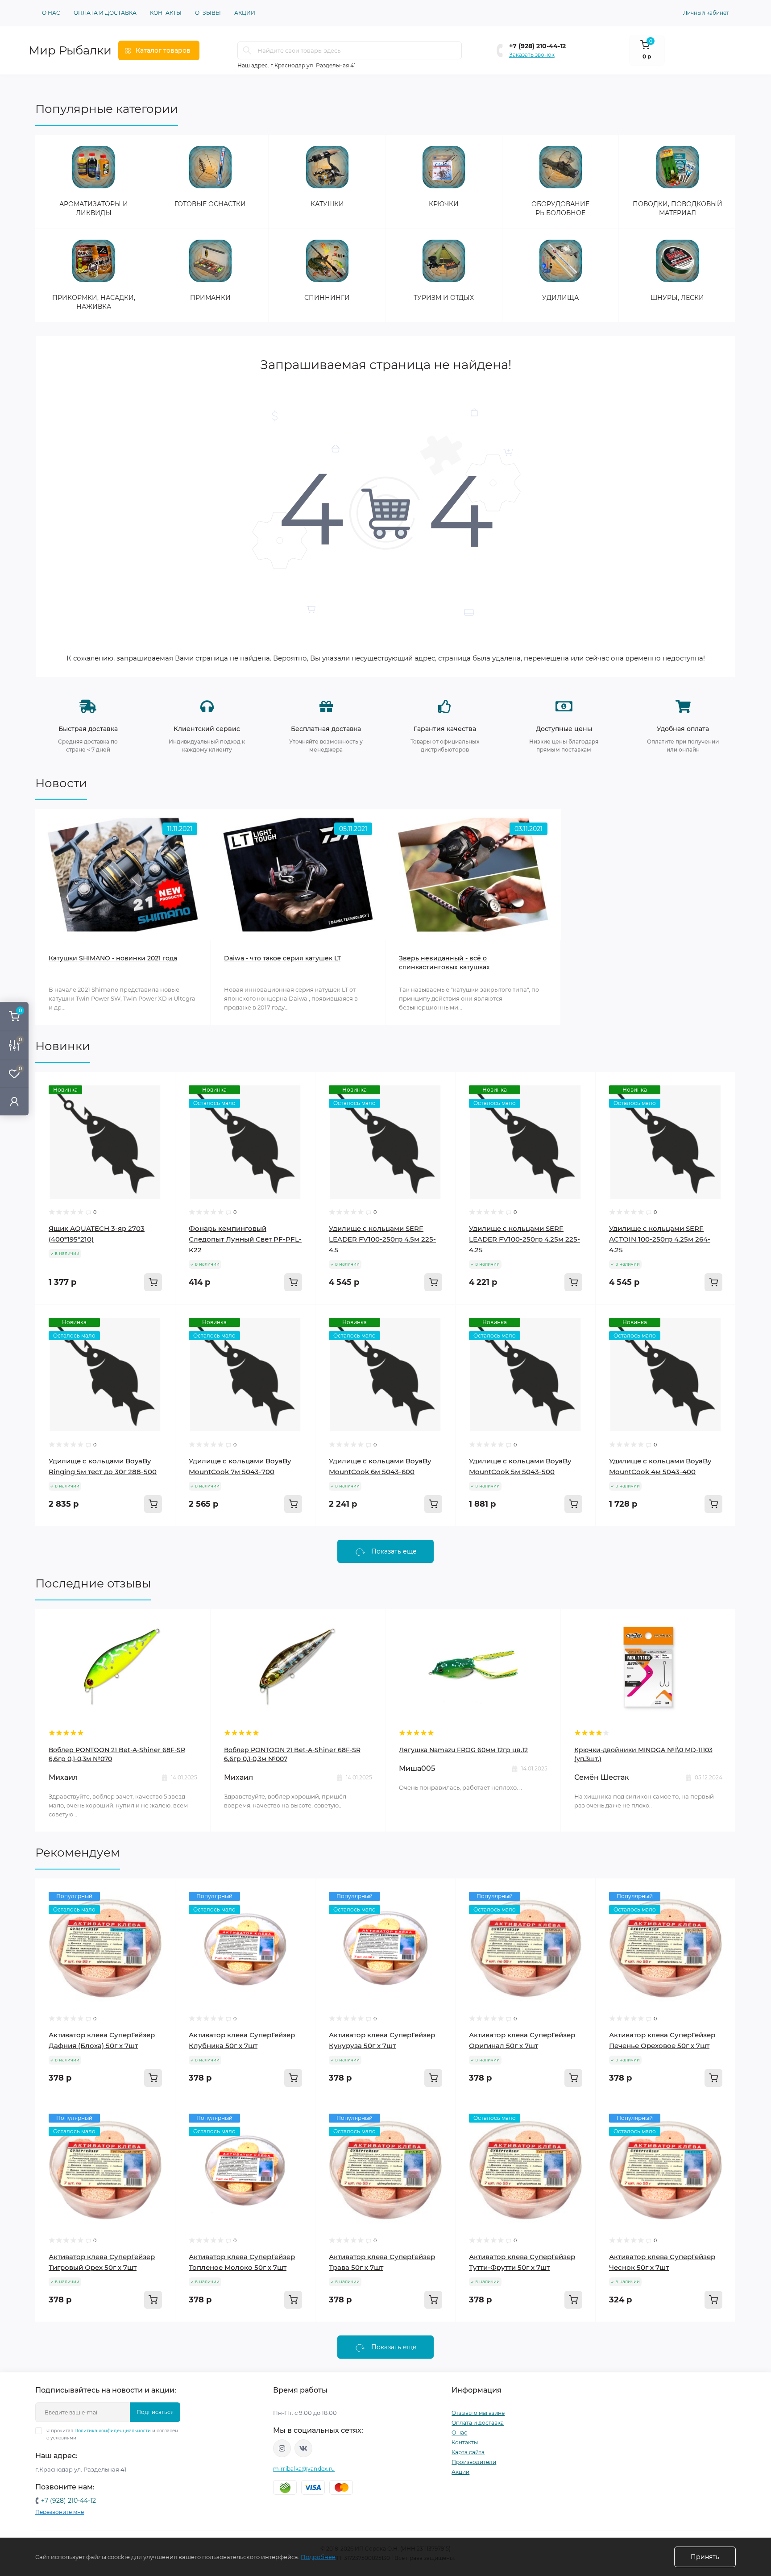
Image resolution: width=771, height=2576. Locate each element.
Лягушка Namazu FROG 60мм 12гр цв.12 (463, 1750)
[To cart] (153, 1282)
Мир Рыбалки (70, 50)
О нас (51, 13)
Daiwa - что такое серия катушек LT (282, 958)
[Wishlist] (162, 1102)
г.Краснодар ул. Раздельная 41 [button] (313, 65)
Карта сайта (468, 2452)
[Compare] (162, 1119)
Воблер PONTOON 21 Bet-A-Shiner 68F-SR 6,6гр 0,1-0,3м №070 (117, 1754)
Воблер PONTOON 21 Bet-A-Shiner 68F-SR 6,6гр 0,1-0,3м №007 (292, 1754)
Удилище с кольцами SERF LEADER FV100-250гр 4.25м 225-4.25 (524, 1239)
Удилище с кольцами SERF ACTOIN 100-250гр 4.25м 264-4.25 (660, 1239)
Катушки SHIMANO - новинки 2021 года (113, 958)
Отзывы (208, 13)
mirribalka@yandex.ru (304, 2469)
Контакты (166, 13)
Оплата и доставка (105, 13)
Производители (474, 2462)
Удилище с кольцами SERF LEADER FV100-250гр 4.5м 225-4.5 (382, 1239)
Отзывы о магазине (478, 2413)
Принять (705, 2557)
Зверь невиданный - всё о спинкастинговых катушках (444, 963)
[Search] (247, 50)
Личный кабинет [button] (706, 13)
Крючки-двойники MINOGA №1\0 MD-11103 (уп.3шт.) (643, 1754)
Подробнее (318, 2557)
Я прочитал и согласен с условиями (112, 2434)
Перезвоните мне (60, 2512)
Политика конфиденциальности (113, 2431)
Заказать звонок (532, 55)
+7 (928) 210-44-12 (537, 46)
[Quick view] (162, 1085)
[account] (14, 1101)
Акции (245, 13)
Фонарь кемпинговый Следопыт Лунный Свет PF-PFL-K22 (245, 1239)
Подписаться (155, 2412)
